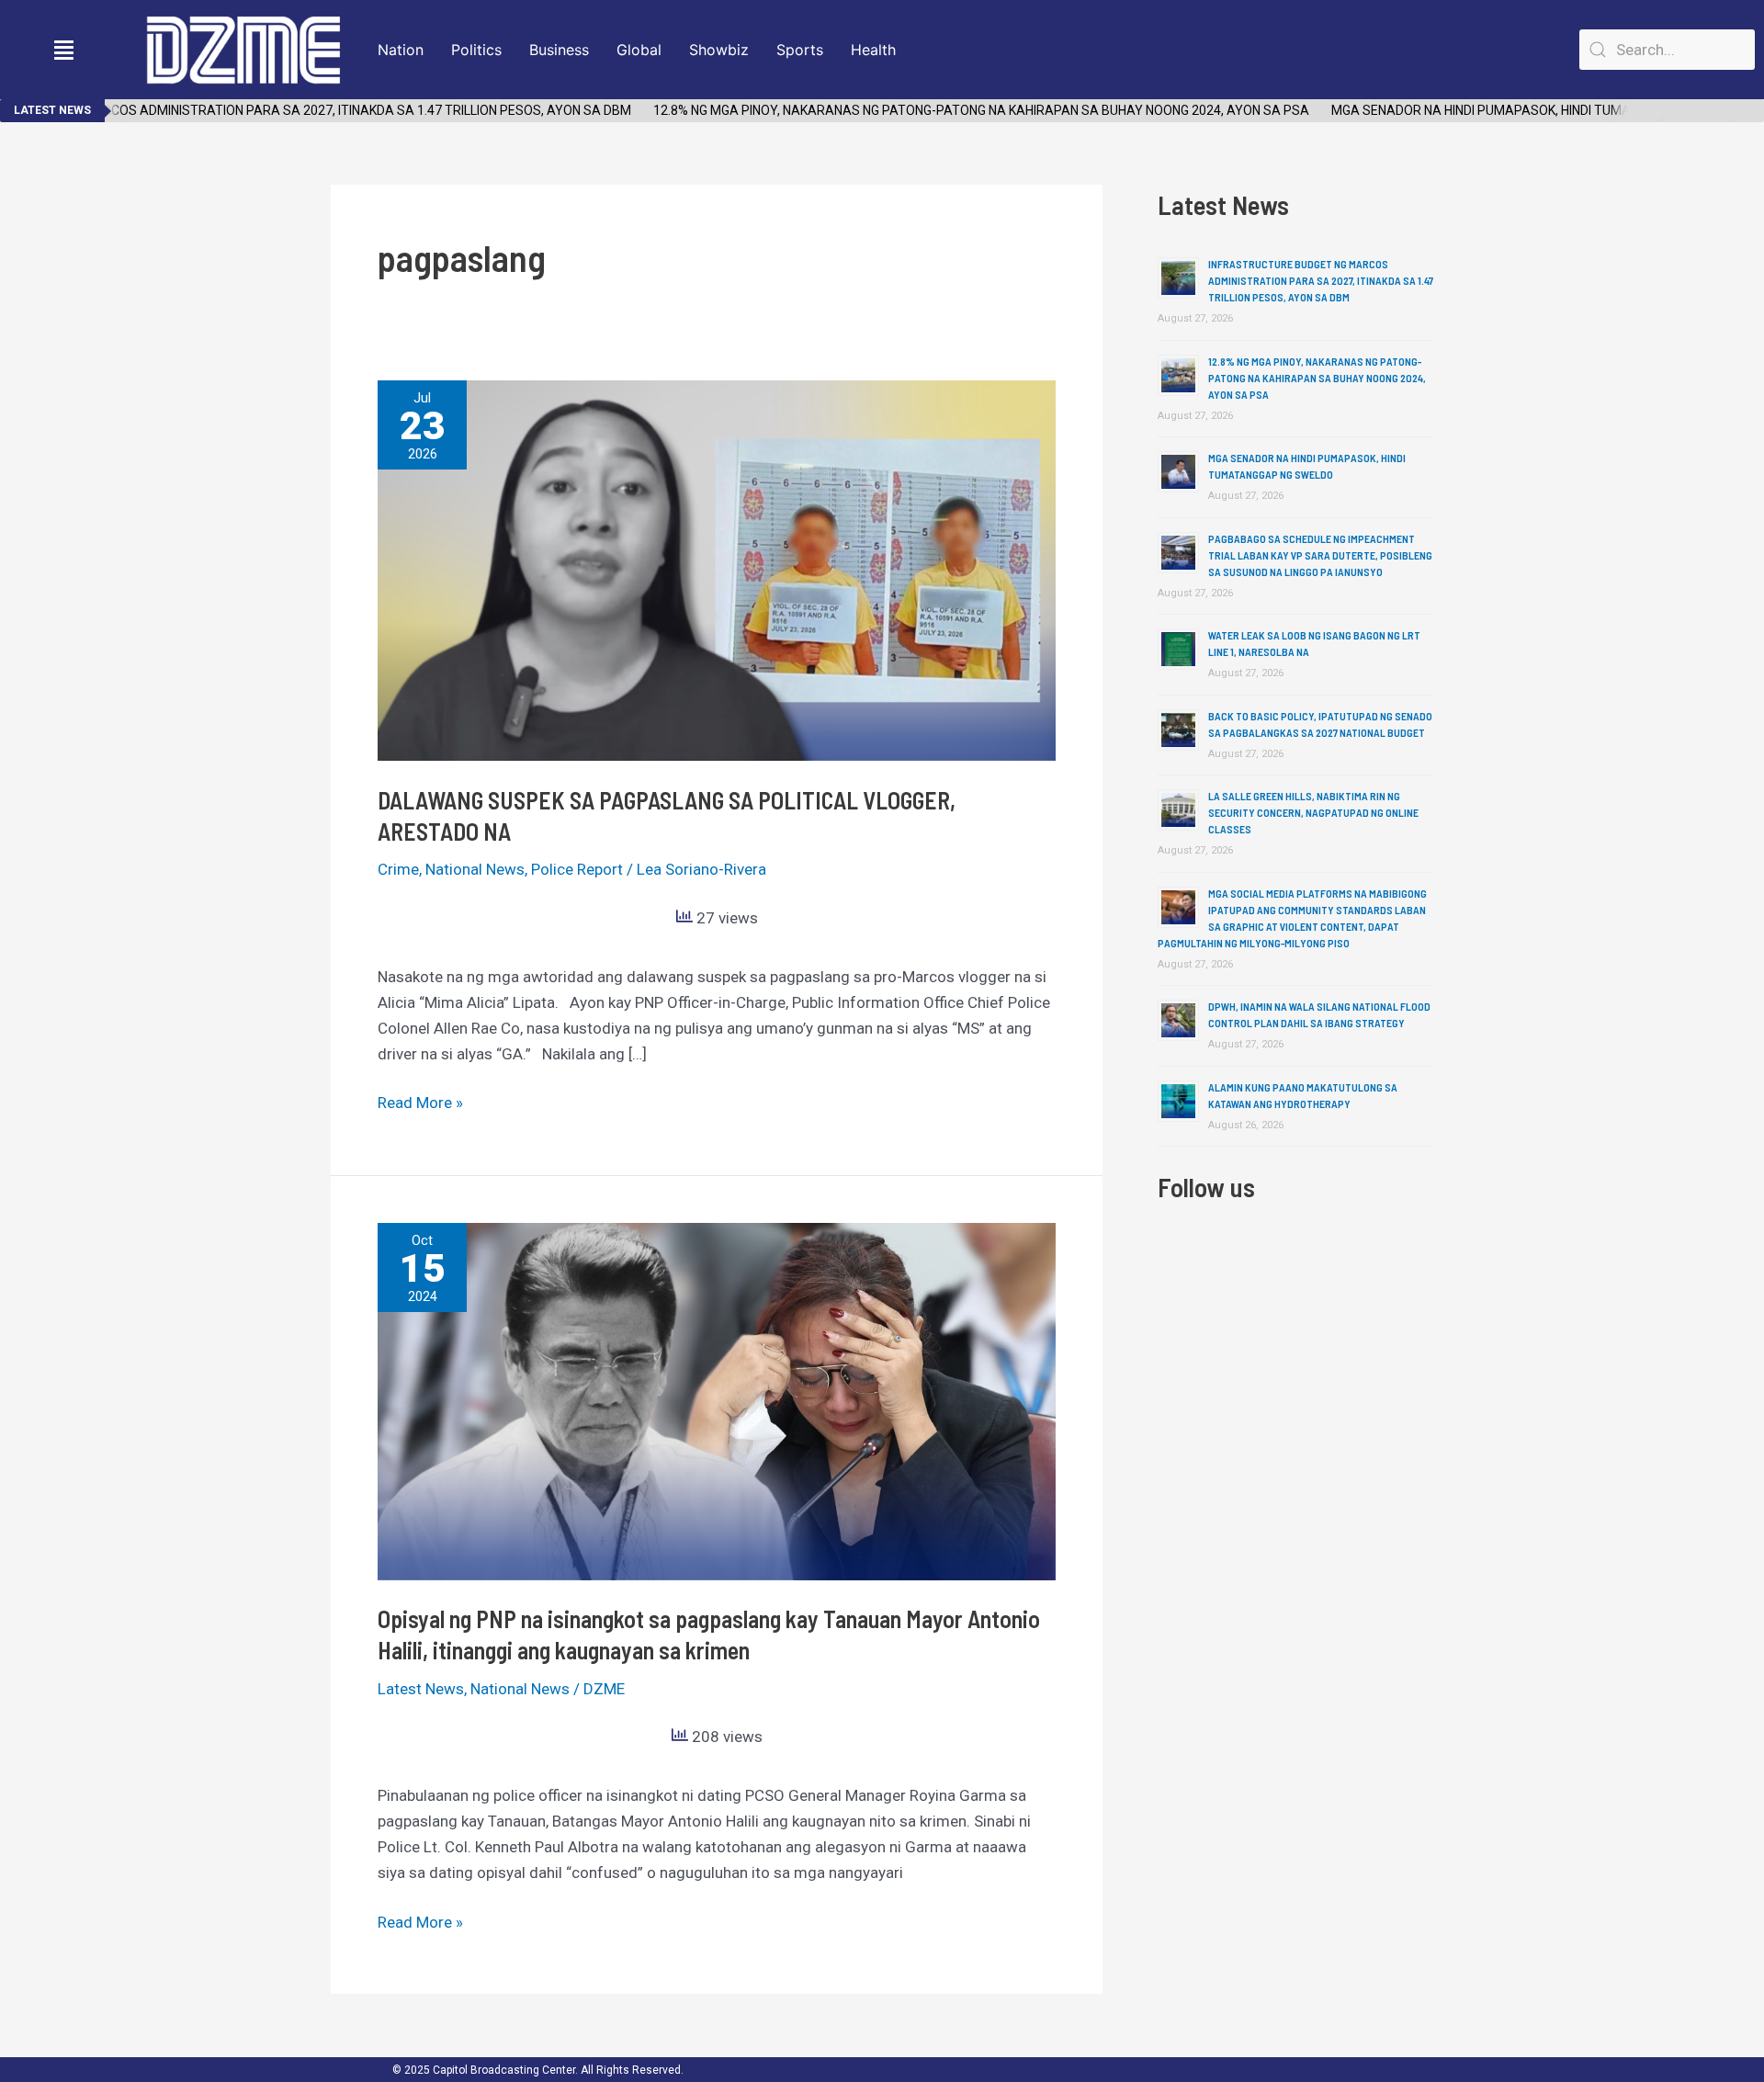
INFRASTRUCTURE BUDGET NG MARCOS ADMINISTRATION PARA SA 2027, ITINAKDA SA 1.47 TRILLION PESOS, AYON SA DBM (1321, 280)
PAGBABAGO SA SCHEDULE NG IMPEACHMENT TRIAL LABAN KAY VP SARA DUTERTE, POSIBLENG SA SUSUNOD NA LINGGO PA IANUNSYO (1320, 555)
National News (475, 869)
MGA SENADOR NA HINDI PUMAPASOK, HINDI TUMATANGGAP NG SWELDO (1519, 110)
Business (559, 50)
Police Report (577, 869)
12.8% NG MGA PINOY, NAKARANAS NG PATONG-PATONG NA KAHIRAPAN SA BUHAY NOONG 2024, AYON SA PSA (954, 110)
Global (639, 50)
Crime (398, 869)
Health (873, 50)
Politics (476, 50)
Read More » (420, 1101)
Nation (401, 50)
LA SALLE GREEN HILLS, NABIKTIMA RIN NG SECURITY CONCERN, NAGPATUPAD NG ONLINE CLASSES (1313, 812)
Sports (800, 50)
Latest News (421, 1689)
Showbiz (719, 50)
